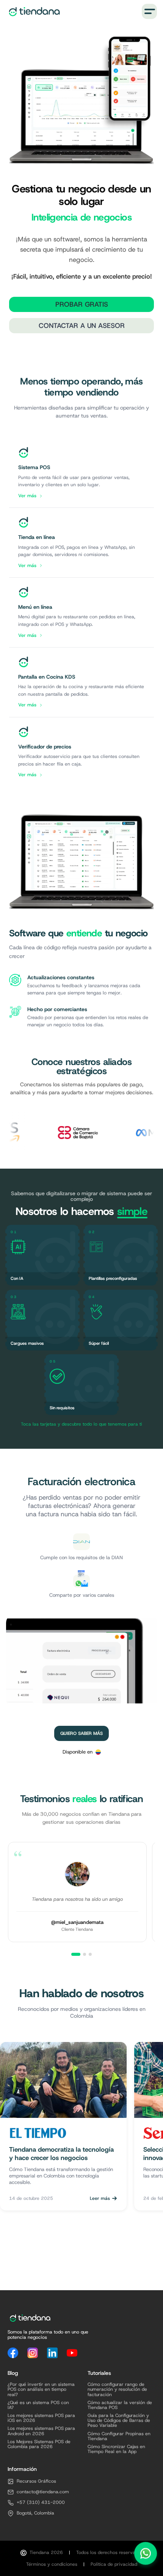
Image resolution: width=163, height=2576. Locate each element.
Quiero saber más (81, 1733)
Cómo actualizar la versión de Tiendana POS (120, 2405)
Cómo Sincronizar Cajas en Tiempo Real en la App (116, 2449)
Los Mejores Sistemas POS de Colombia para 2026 (39, 2444)
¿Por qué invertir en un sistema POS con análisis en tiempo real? (41, 2390)
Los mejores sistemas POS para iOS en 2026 (41, 2418)
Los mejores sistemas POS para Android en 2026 (41, 2431)
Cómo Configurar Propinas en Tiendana (119, 2436)
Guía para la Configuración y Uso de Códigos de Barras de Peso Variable (119, 2421)
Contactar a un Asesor (82, 326)
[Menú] (149, 11)
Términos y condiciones (52, 2564)
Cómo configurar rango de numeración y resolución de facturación (117, 2390)
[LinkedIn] (52, 2353)
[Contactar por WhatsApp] (146, 2555)
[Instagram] (33, 2353)
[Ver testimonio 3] (90, 1954)
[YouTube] (72, 2353)
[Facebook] (13, 2353)
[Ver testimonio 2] (85, 1954)
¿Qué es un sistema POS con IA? (38, 2405)
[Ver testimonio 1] (76, 1954)
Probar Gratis (82, 304)
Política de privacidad (114, 2564)
